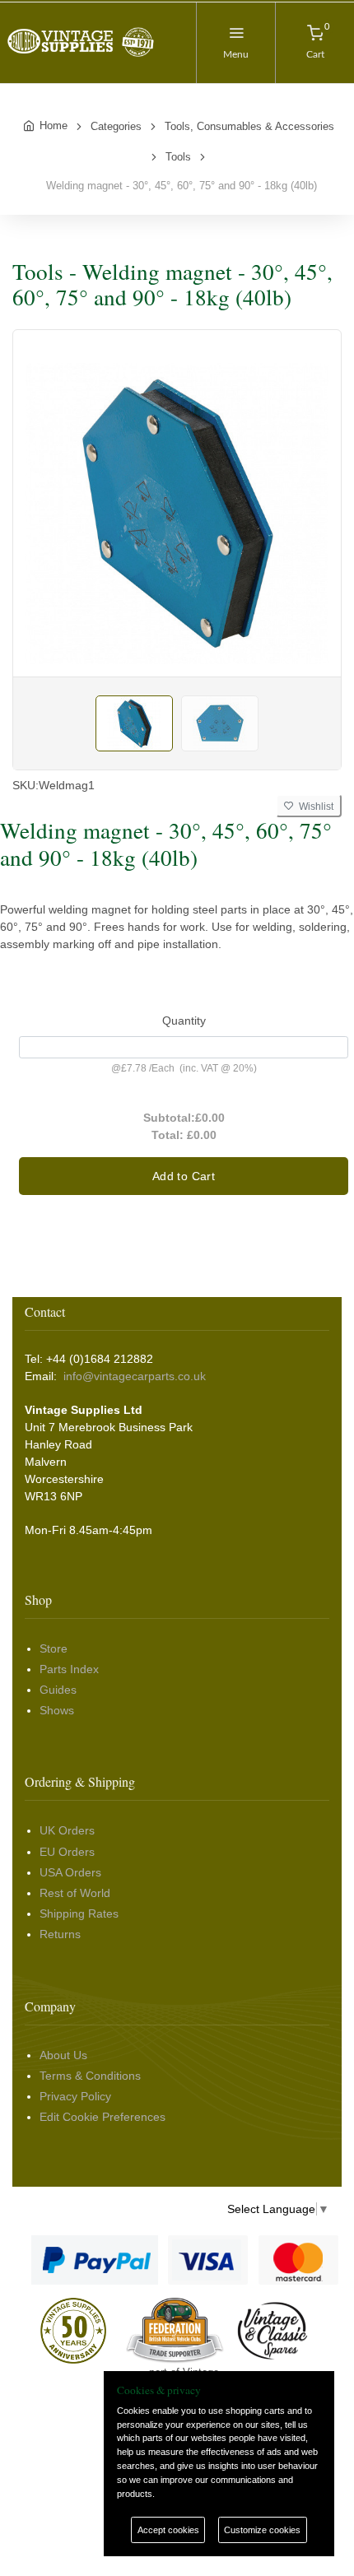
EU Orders (67, 1852)
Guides (58, 1690)
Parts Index (69, 1669)
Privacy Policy (75, 2096)
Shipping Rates (79, 1913)
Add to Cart (184, 1176)
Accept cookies (168, 2530)
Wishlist (314, 807)
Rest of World (75, 1893)
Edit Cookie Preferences (102, 2117)
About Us (63, 2055)
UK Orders (67, 1830)
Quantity (184, 1021)
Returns (60, 1934)
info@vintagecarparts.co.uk (135, 1376)
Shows (57, 1710)
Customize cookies (262, 2530)
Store (54, 1648)
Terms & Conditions (90, 2076)
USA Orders (70, 1872)
